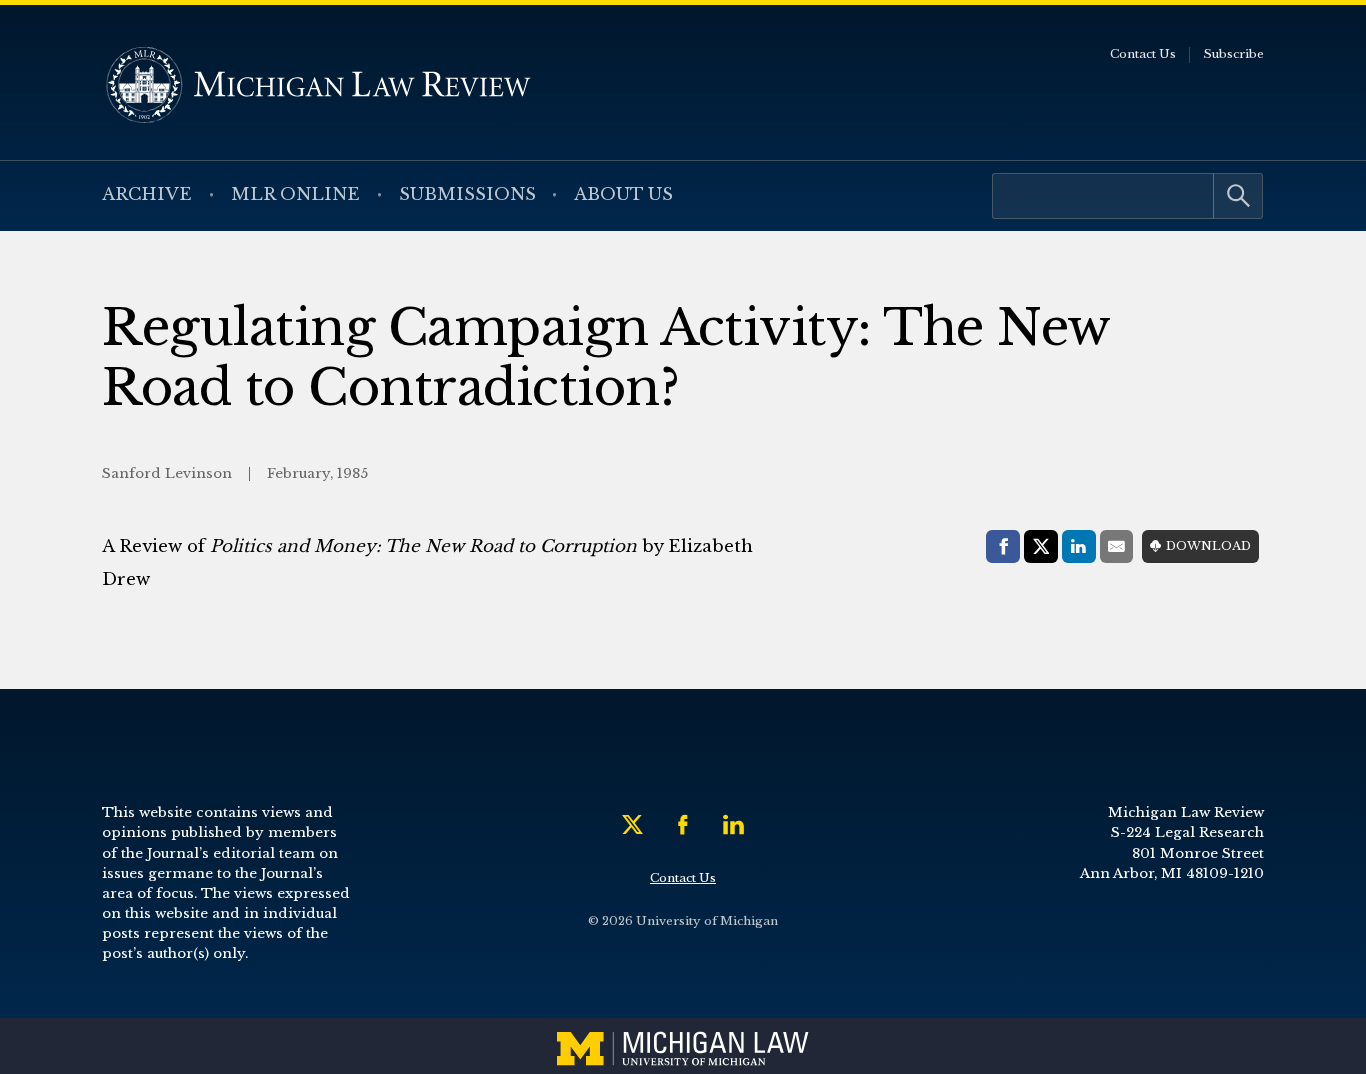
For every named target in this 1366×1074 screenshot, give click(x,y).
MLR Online (295, 194)
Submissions (467, 194)
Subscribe (1233, 54)
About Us (623, 194)
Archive (147, 194)
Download (1208, 546)
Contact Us (1143, 54)
